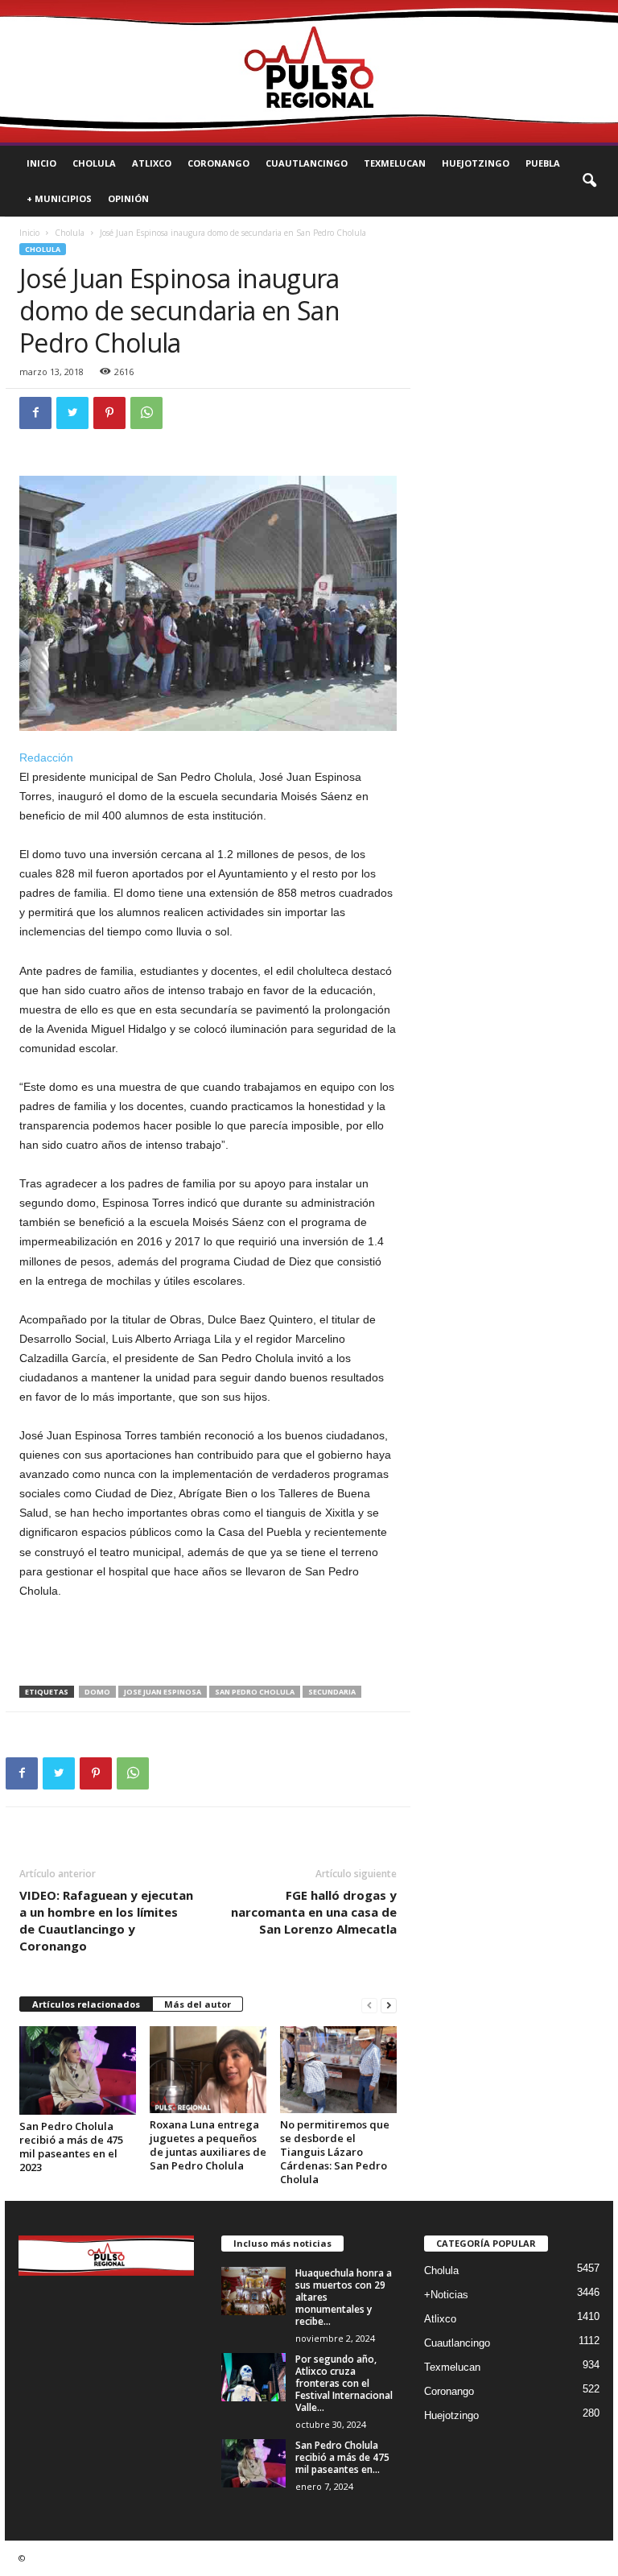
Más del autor (198, 2004)
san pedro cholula (255, 1692)
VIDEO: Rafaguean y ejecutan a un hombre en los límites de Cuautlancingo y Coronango (106, 1920)
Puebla (543, 163)
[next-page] (389, 2005)
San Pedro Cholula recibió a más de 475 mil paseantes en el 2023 (71, 2147)
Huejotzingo (476, 163)
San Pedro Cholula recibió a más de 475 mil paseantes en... (342, 2457)
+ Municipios (59, 198)
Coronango (218, 163)
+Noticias (446, 2295)
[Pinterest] (109, 413)
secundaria (332, 1692)
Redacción (46, 758)
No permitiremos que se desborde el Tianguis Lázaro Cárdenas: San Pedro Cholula (335, 2152)
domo (97, 1692)
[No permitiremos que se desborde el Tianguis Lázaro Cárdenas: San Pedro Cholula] (338, 2070)
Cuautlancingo (307, 163)
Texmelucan (395, 163)
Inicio (41, 163)
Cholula (94, 163)
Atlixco (152, 163)
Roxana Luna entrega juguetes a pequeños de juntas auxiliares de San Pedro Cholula (208, 2145)
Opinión (128, 198)
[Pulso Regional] (309, 71)
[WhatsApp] (146, 413)
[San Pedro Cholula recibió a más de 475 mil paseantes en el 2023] (78, 2070)
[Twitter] (72, 413)
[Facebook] (35, 413)
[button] (589, 181)
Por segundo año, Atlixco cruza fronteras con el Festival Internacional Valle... (344, 2383)
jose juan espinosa (163, 1692)
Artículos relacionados (86, 2004)
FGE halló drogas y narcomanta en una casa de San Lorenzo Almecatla (314, 1912)
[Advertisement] (208, 1644)
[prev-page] (369, 2005)
